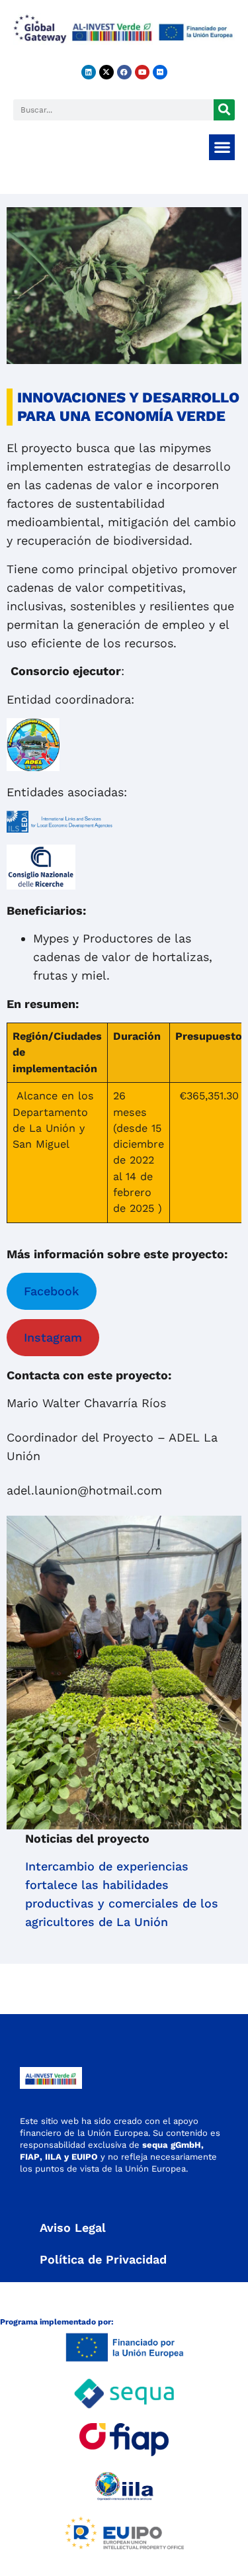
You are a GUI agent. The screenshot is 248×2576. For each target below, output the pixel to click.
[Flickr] (160, 72)
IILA (52, 2157)
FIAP (30, 2157)
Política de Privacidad (103, 2259)
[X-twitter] (106, 72)
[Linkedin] (89, 72)
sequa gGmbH (172, 2145)
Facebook (52, 1291)
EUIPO (85, 2157)
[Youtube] (142, 72)
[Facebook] (124, 72)
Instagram (53, 1337)
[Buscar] (224, 110)
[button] (222, 147)
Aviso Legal (73, 2228)
